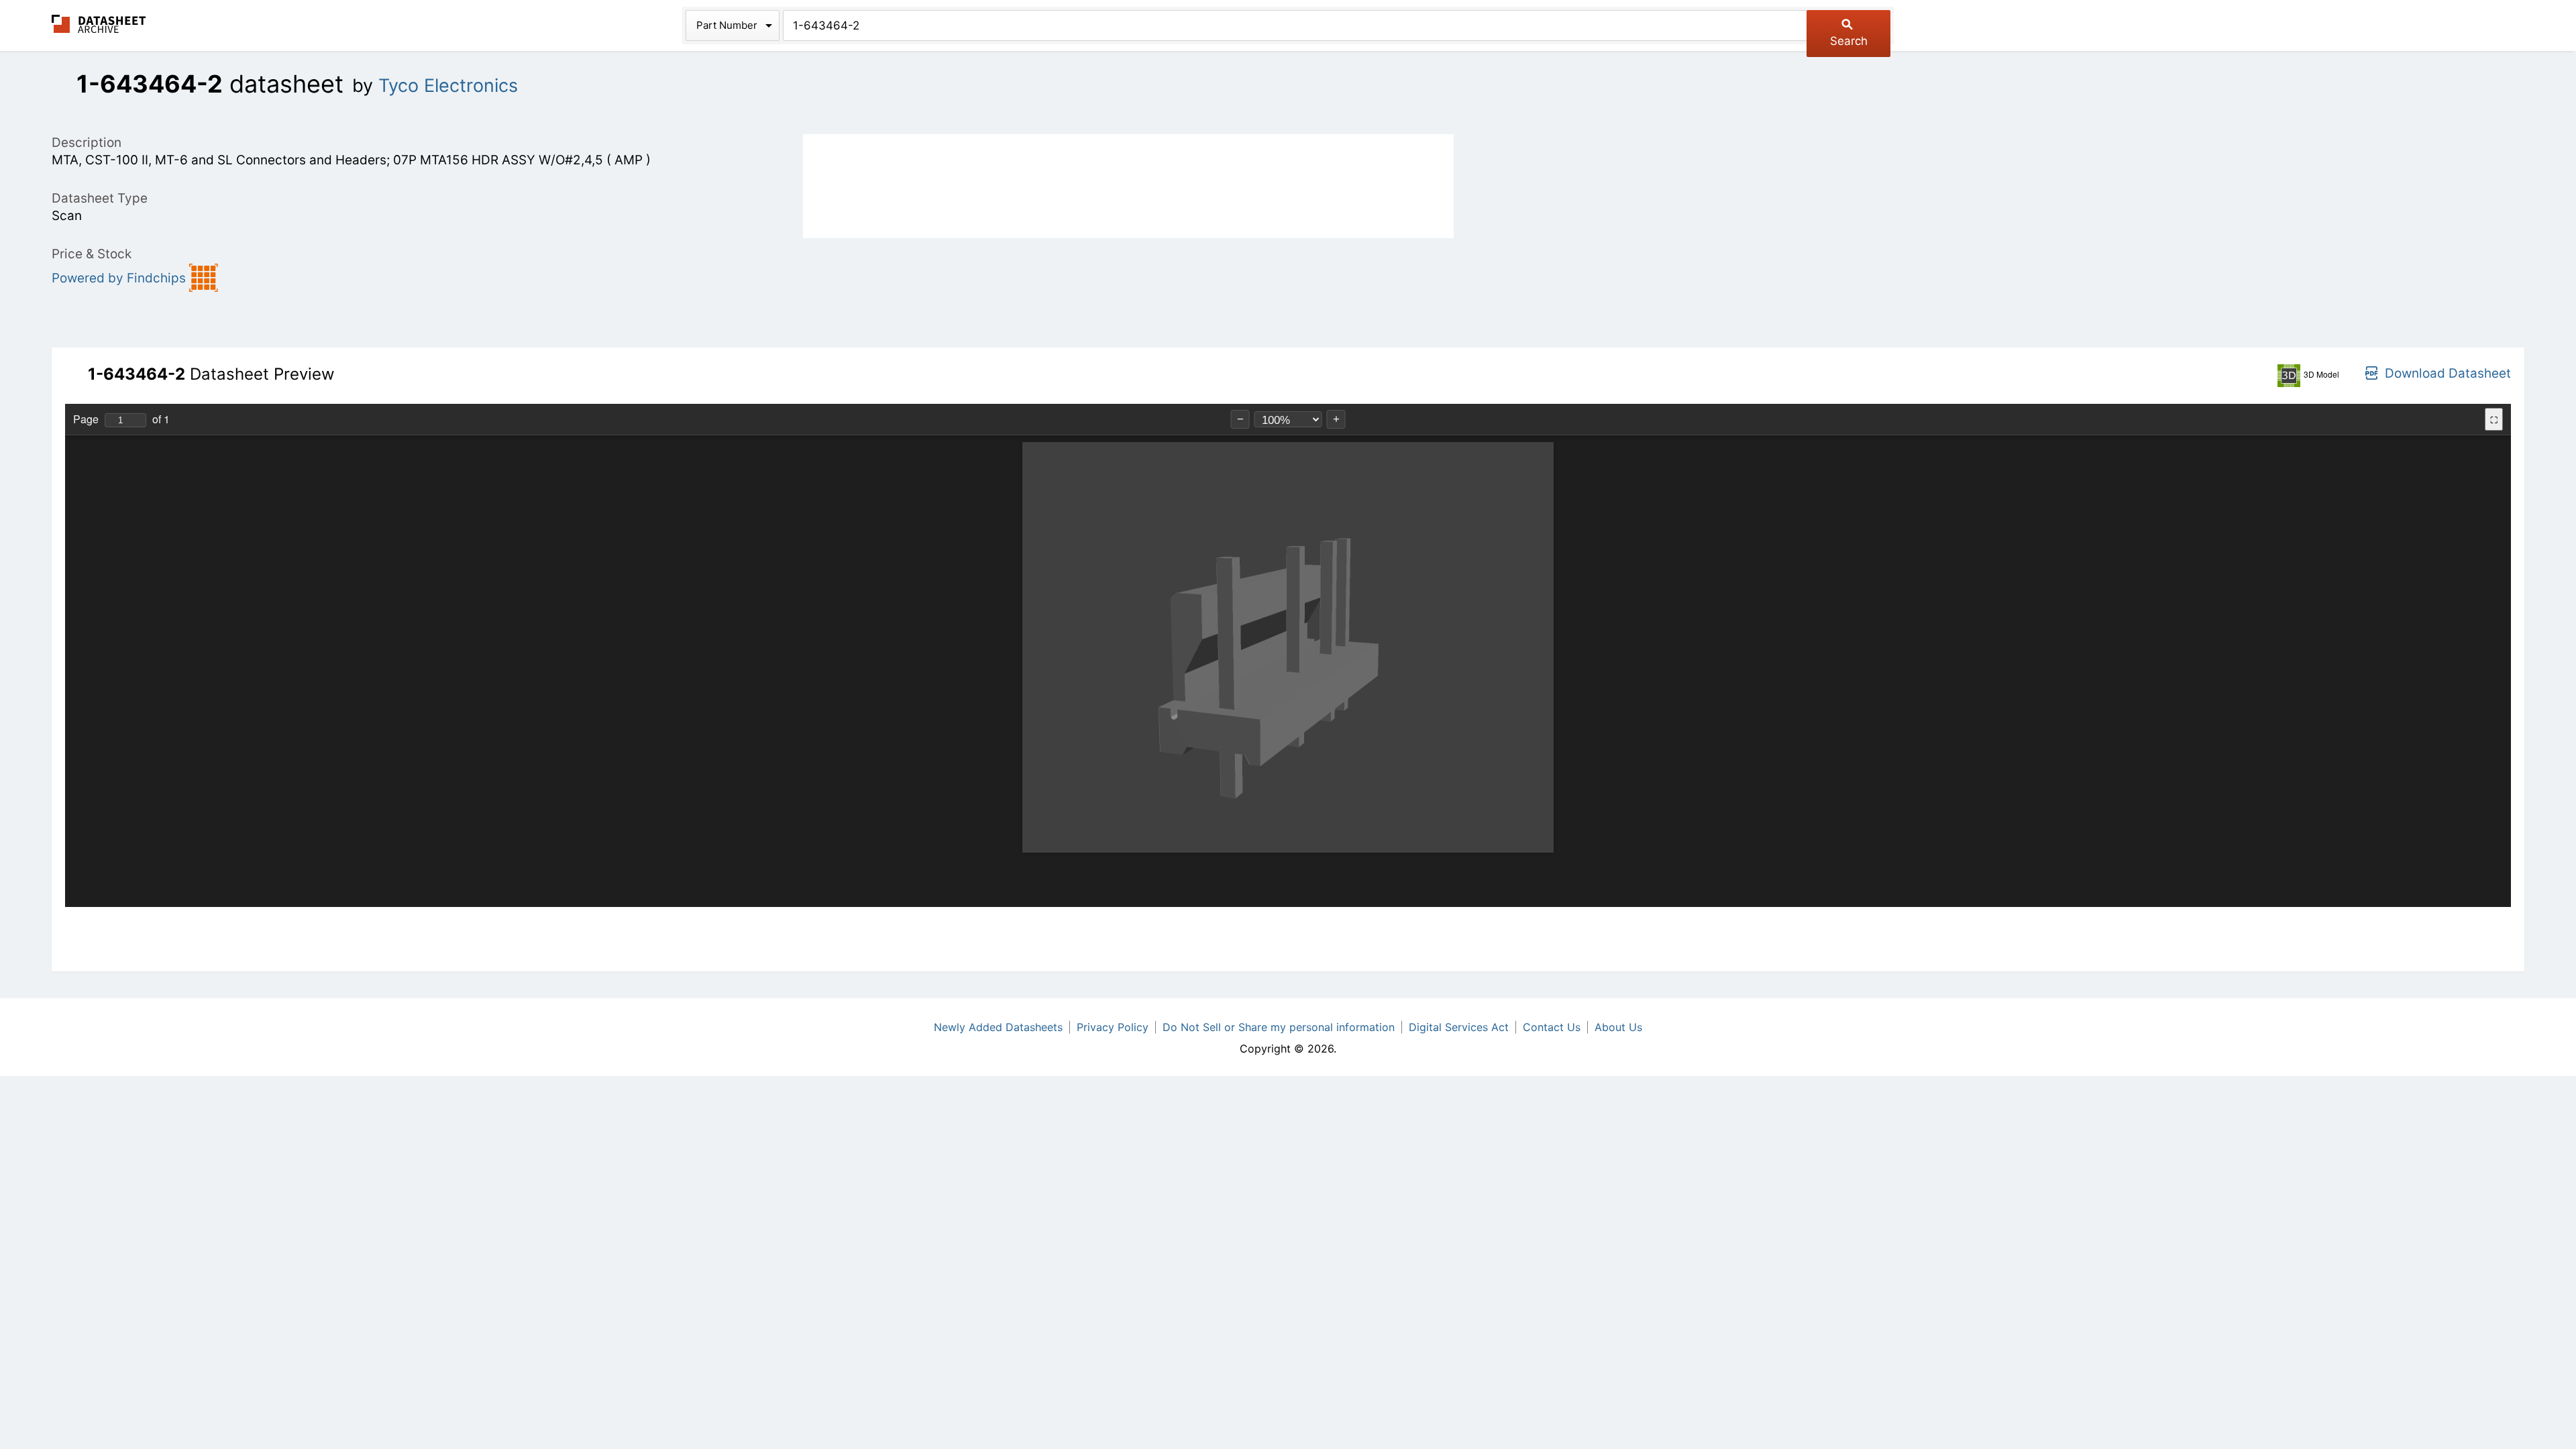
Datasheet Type (100, 198)
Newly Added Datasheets (998, 1027)
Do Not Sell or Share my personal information (1279, 1027)
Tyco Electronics (448, 86)
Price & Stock (92, 254)
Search (1849, 41)
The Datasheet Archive (99, 24)
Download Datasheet (2448, 373)
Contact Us (1552, 1027)
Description (87, 143)
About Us (1618, 1027)
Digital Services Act (1459, 1027)
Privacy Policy (1113, 1027)
